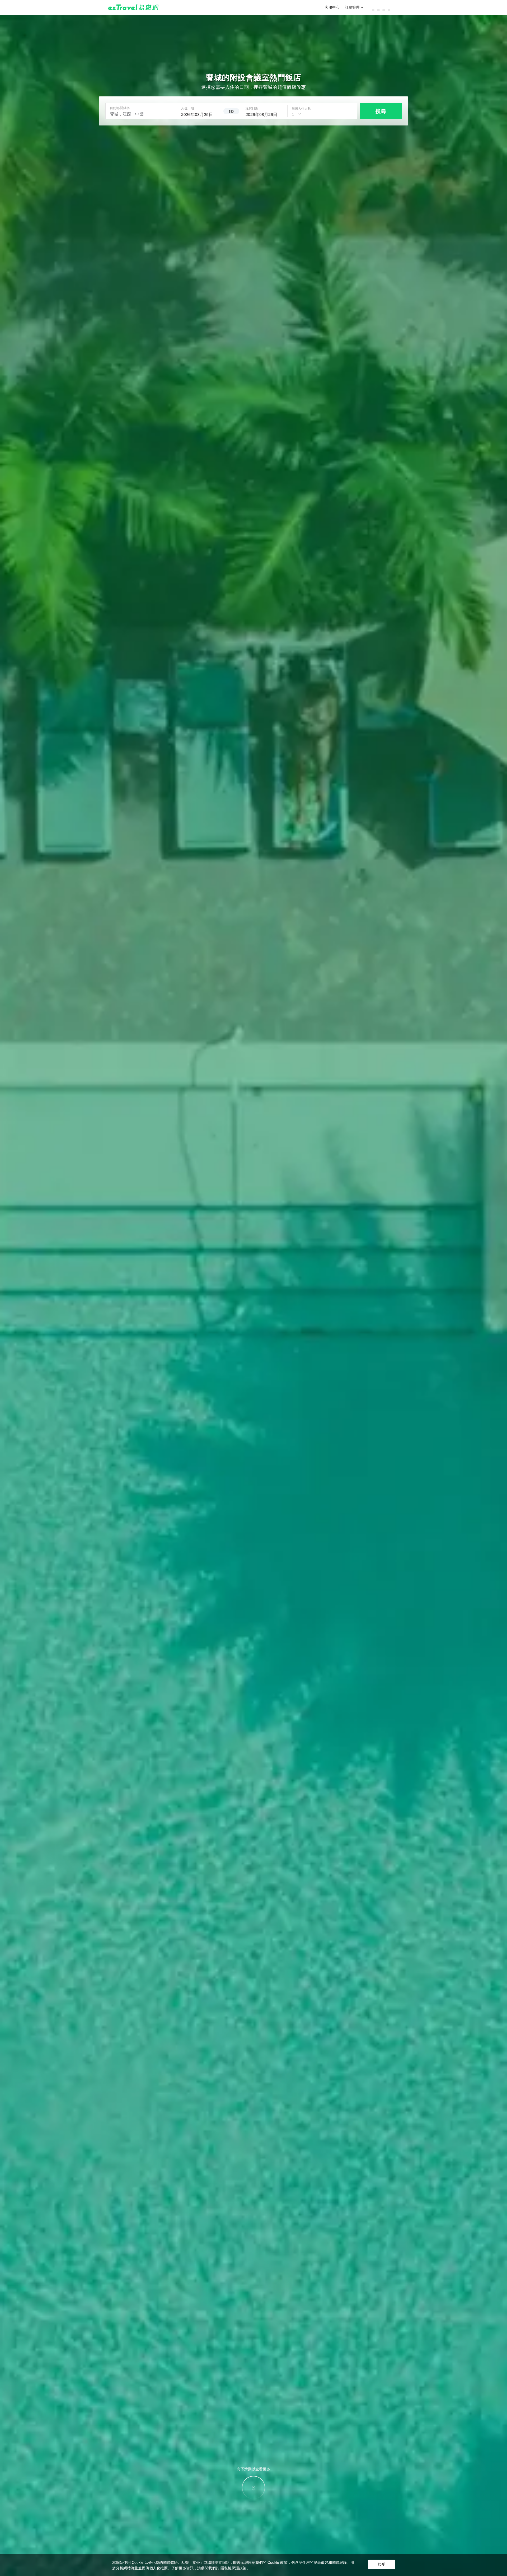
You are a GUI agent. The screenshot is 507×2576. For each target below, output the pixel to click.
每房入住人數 (301, 108)
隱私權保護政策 (233, 2568)
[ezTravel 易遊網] (133, 7)
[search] (199, 114)
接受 (382, 2564)
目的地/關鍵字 (120, 108)
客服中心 (332, 7)
